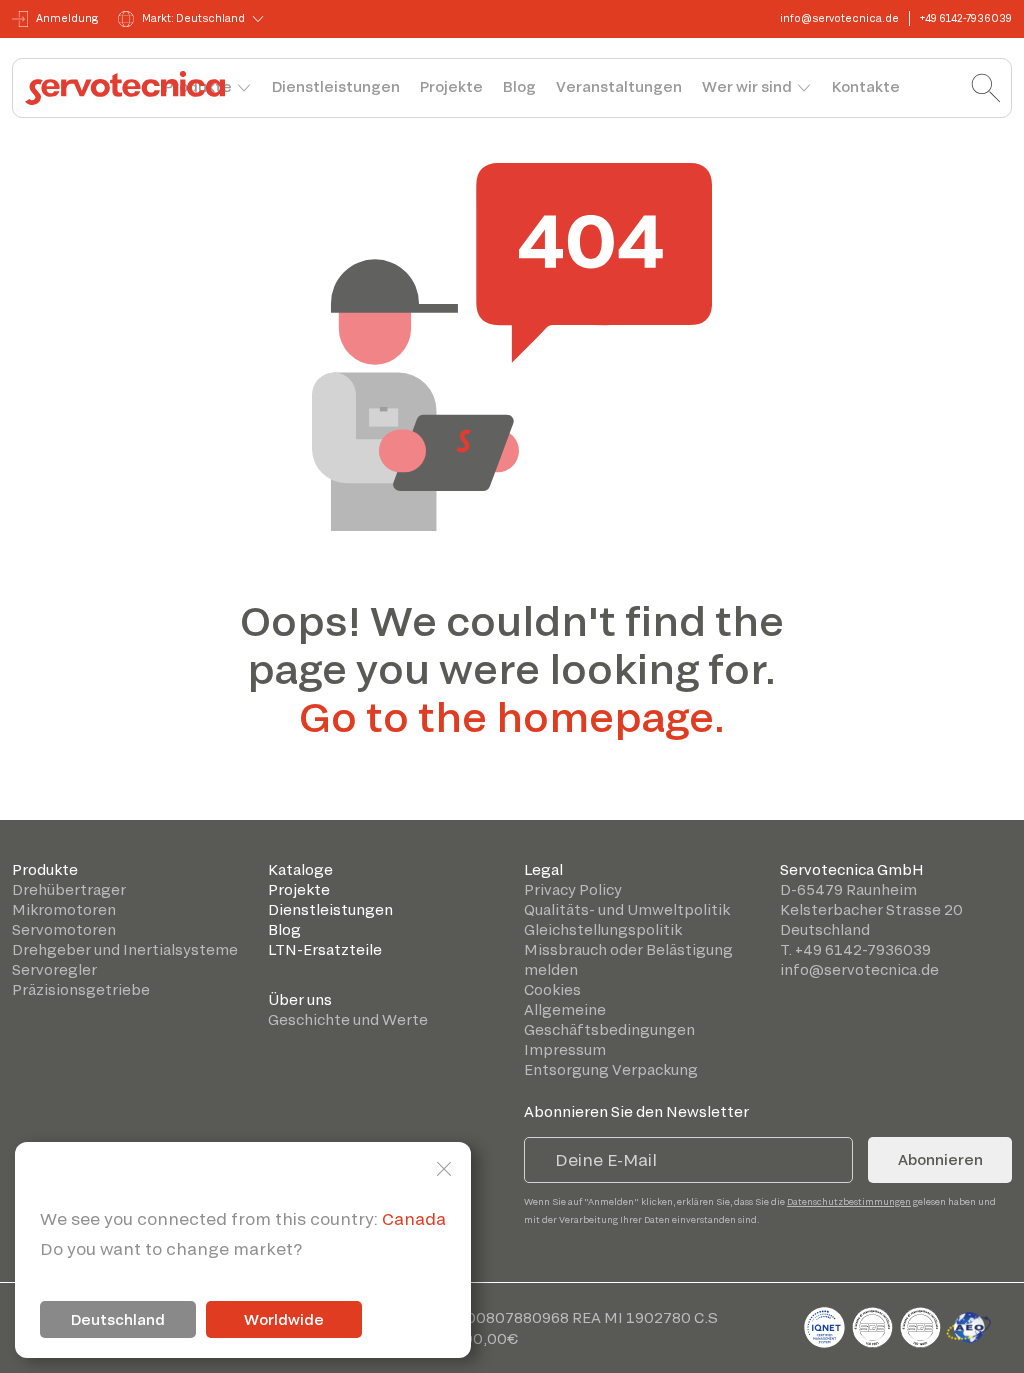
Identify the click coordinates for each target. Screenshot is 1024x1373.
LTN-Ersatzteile (325, 949)
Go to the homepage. (512, 716)
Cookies (552, 989)
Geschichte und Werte (348, 1019)
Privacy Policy (573, 889)
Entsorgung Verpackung (611, 1069)
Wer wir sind (747, 86)
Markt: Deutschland (193, 18)
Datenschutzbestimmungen (849, 1201)
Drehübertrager (69, 889)
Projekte (451, 86)
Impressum (565, 1049)
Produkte (45, 869)
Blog (519, 86)
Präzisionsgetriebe (81, 989)
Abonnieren (940, 1159)
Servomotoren (64, 929)
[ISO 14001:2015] (922, 1323)
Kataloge (300, 869)
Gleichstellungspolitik (603, 929)
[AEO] (968, 1323)
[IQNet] (826, 1323)
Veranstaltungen (619, 86)
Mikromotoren (64, 909)
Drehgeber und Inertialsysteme (125, 949)
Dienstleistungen (336, 86)
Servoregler (54, 969)
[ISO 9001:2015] (874, 1323)
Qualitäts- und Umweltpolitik (627, 909)
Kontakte (866, 86)
